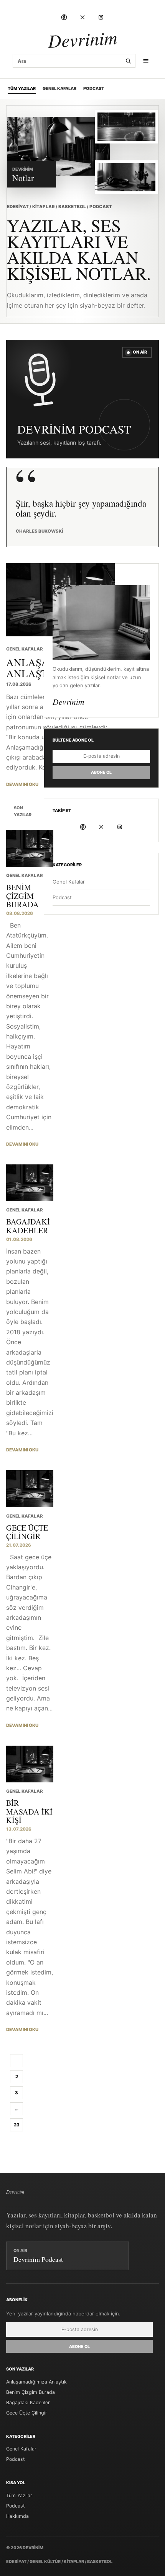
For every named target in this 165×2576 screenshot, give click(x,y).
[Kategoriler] (146, 61)
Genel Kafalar (59, 88)
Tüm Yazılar (22, 88)
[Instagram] (101, 17)
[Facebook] (64, 17)
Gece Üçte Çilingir (27, 2413)
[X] (82, 17)
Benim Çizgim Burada (31, 2392)
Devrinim (82, 39)
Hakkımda (17, 2516)
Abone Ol (101, 772)
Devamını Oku (22, 784)
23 (17, 2125)
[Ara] (128, 61)
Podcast (94, 88)
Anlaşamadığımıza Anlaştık (36, 2382)
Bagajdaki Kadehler (28, 2402)
